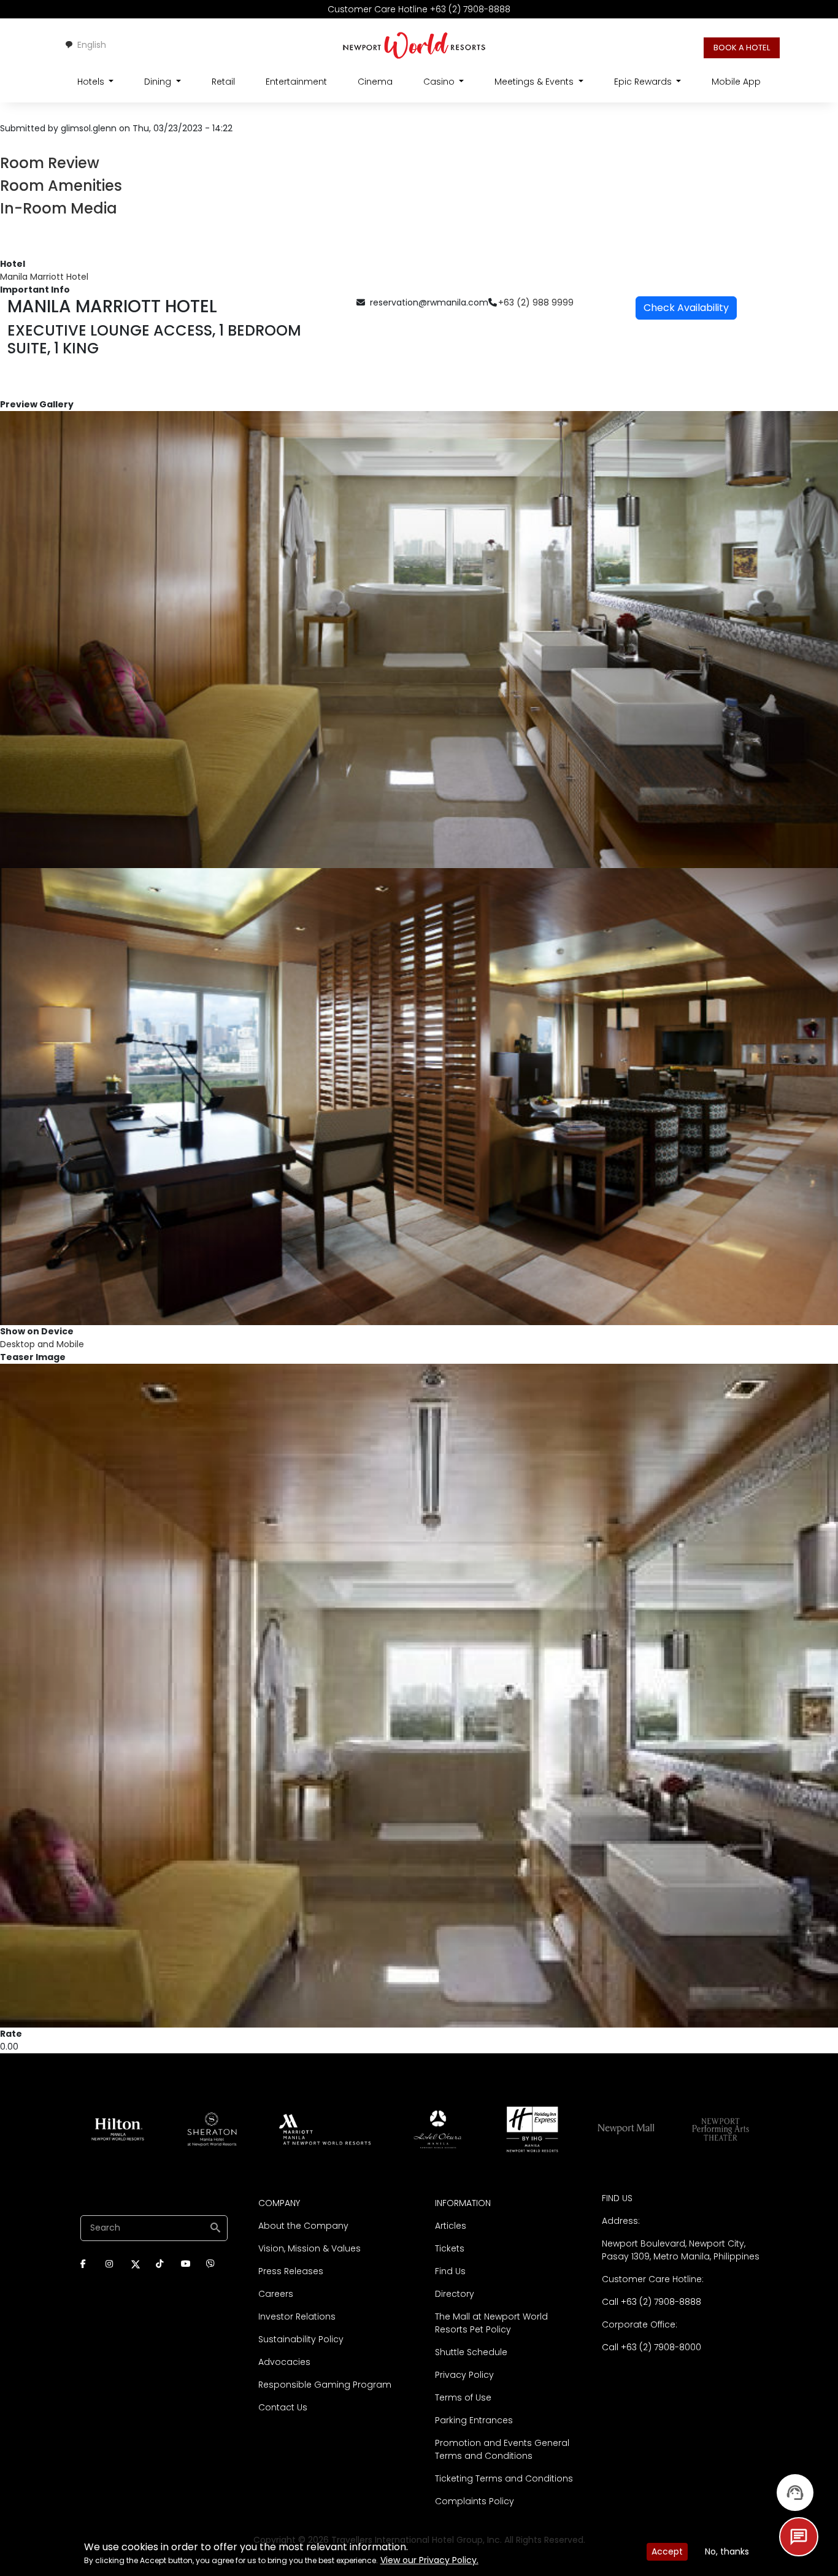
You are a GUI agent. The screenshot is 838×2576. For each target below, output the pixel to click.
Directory (455, 2294)
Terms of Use (463, 2397)
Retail (223, 82)
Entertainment (296, 82)
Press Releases (291, 2271)
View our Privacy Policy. (429, 2560)
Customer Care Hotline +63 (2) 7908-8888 (419, 9)
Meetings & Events (535, 82)
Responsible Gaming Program (325, 2385)
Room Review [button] (50, 163)
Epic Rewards (644, 82)
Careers (276, 2294)
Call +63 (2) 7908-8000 (652, 2347)
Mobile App (736, 82)
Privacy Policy (464, 2375)
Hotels (92, 82)
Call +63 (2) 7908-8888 (652, 2302)
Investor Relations (297, 2316)
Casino (440, 82)
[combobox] (85, 45)
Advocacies (284, 2362)
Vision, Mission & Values (309, 2248)
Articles (451, 2226)
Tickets (450, 2248)
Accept (667, 2551)
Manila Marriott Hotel (44, 277)
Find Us (450, 2271)
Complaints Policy (475, 2501)
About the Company (303, 2226)
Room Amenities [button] (61, 186)
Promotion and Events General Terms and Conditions (502, 2449)
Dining (159, 82)
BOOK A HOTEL (742, 48)
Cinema (375, 82)
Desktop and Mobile (42, 1344)
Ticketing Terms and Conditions (504, 2478)
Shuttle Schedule (471, 2352)
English (92, 45)
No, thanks (727, 2551)
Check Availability (686, 308)
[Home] (414, 45)
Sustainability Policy (301, 2339)
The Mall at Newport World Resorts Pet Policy (491, 2323)
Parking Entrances (474, 2420)
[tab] (419, 163)
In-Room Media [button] (59, 208)
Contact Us (283, 2407)
